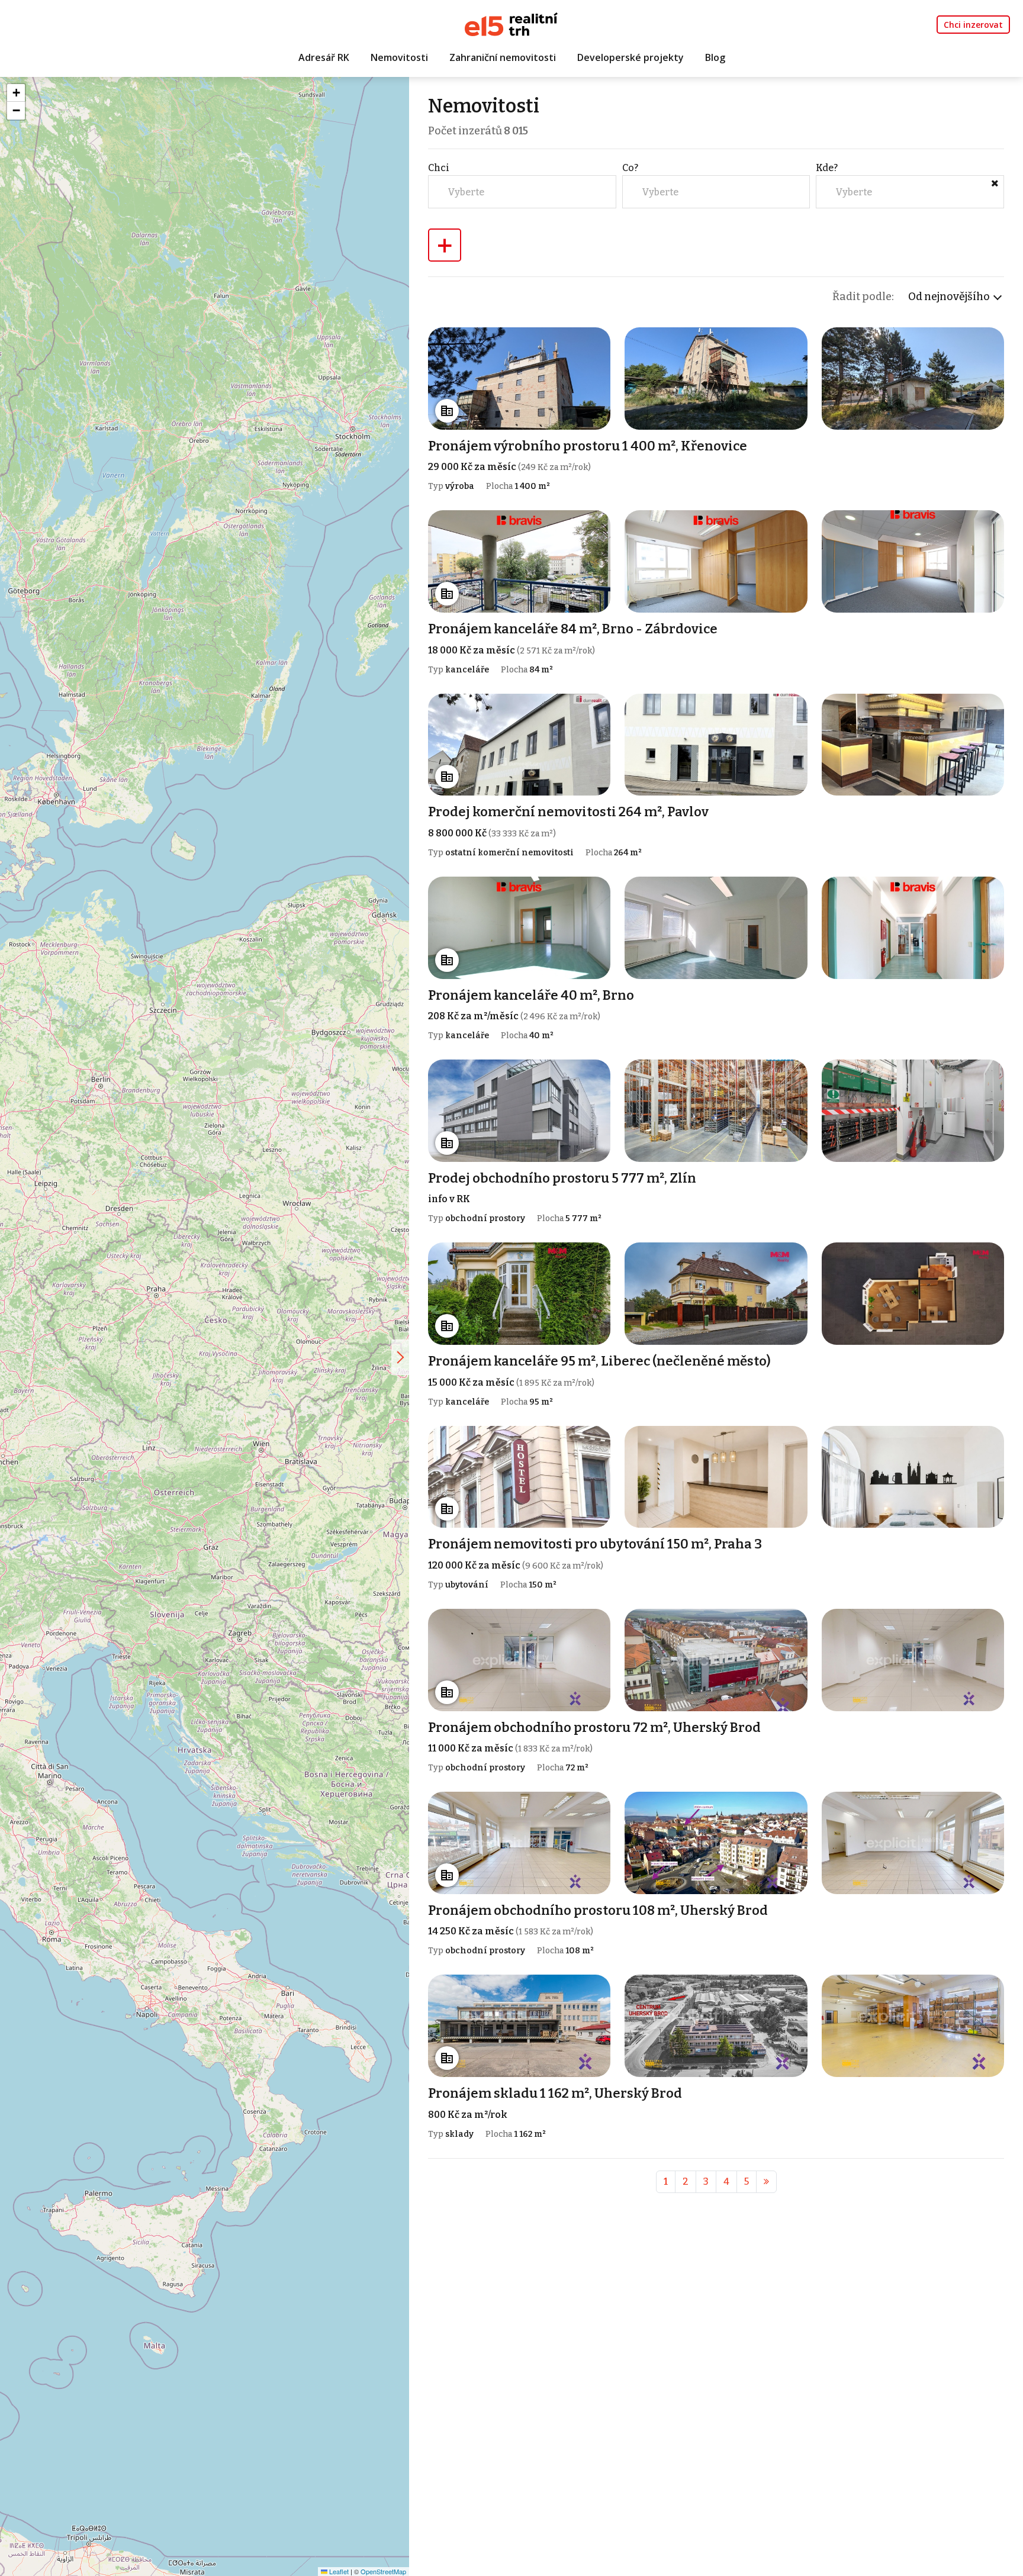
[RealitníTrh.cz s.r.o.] (511, 23)
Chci (439, 168)
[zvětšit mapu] (400, 1357)
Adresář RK (324, 57)
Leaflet (338, 2571)
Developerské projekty (630, 57)
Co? (630, 168)
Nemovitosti (399, 57)
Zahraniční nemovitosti (503, 57)
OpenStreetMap (383, 2571)
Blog (715, 57)
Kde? (827, 168)
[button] (16, 93)
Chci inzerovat (973, 25)
